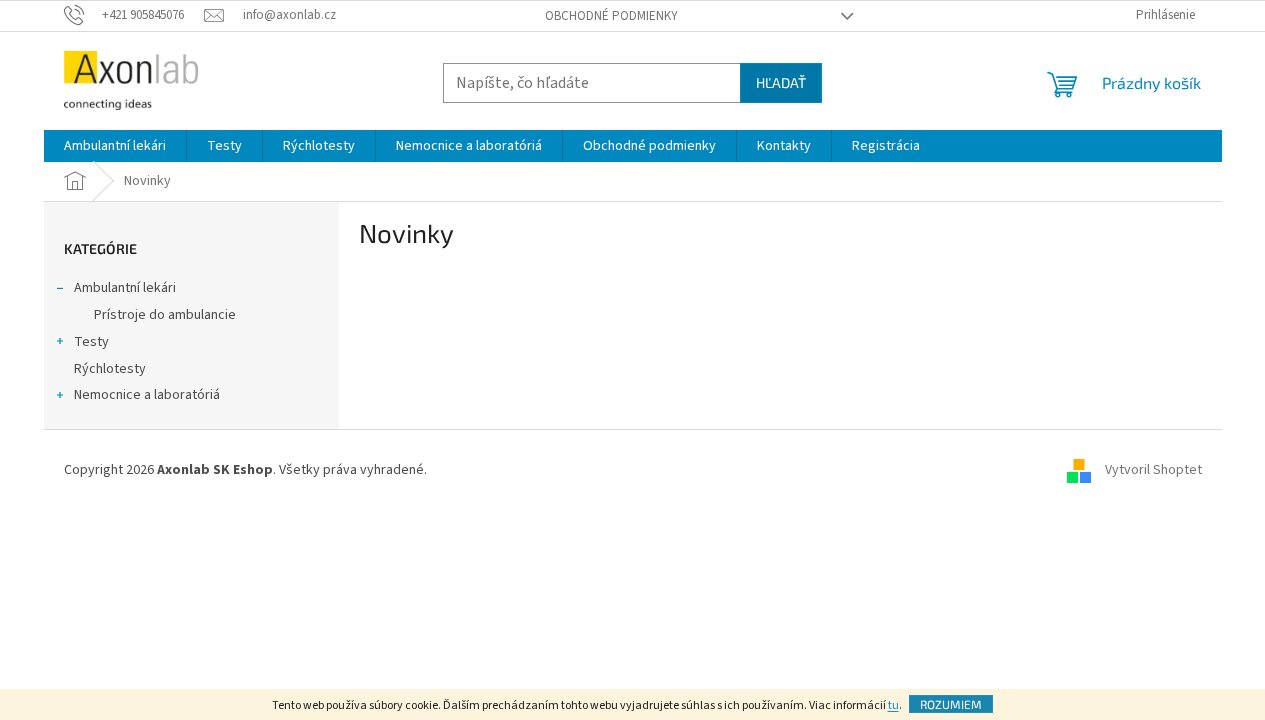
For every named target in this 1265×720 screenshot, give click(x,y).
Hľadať (781, 82)
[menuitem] (115, 146)
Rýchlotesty (110, 369)
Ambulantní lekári (125, 288)
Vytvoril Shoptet (1153, 470)
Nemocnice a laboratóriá (147, 395)
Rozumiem (951, 704)
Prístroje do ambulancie (165, 315)
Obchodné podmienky (611, 16)
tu (893, 705)
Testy (91, 342)
